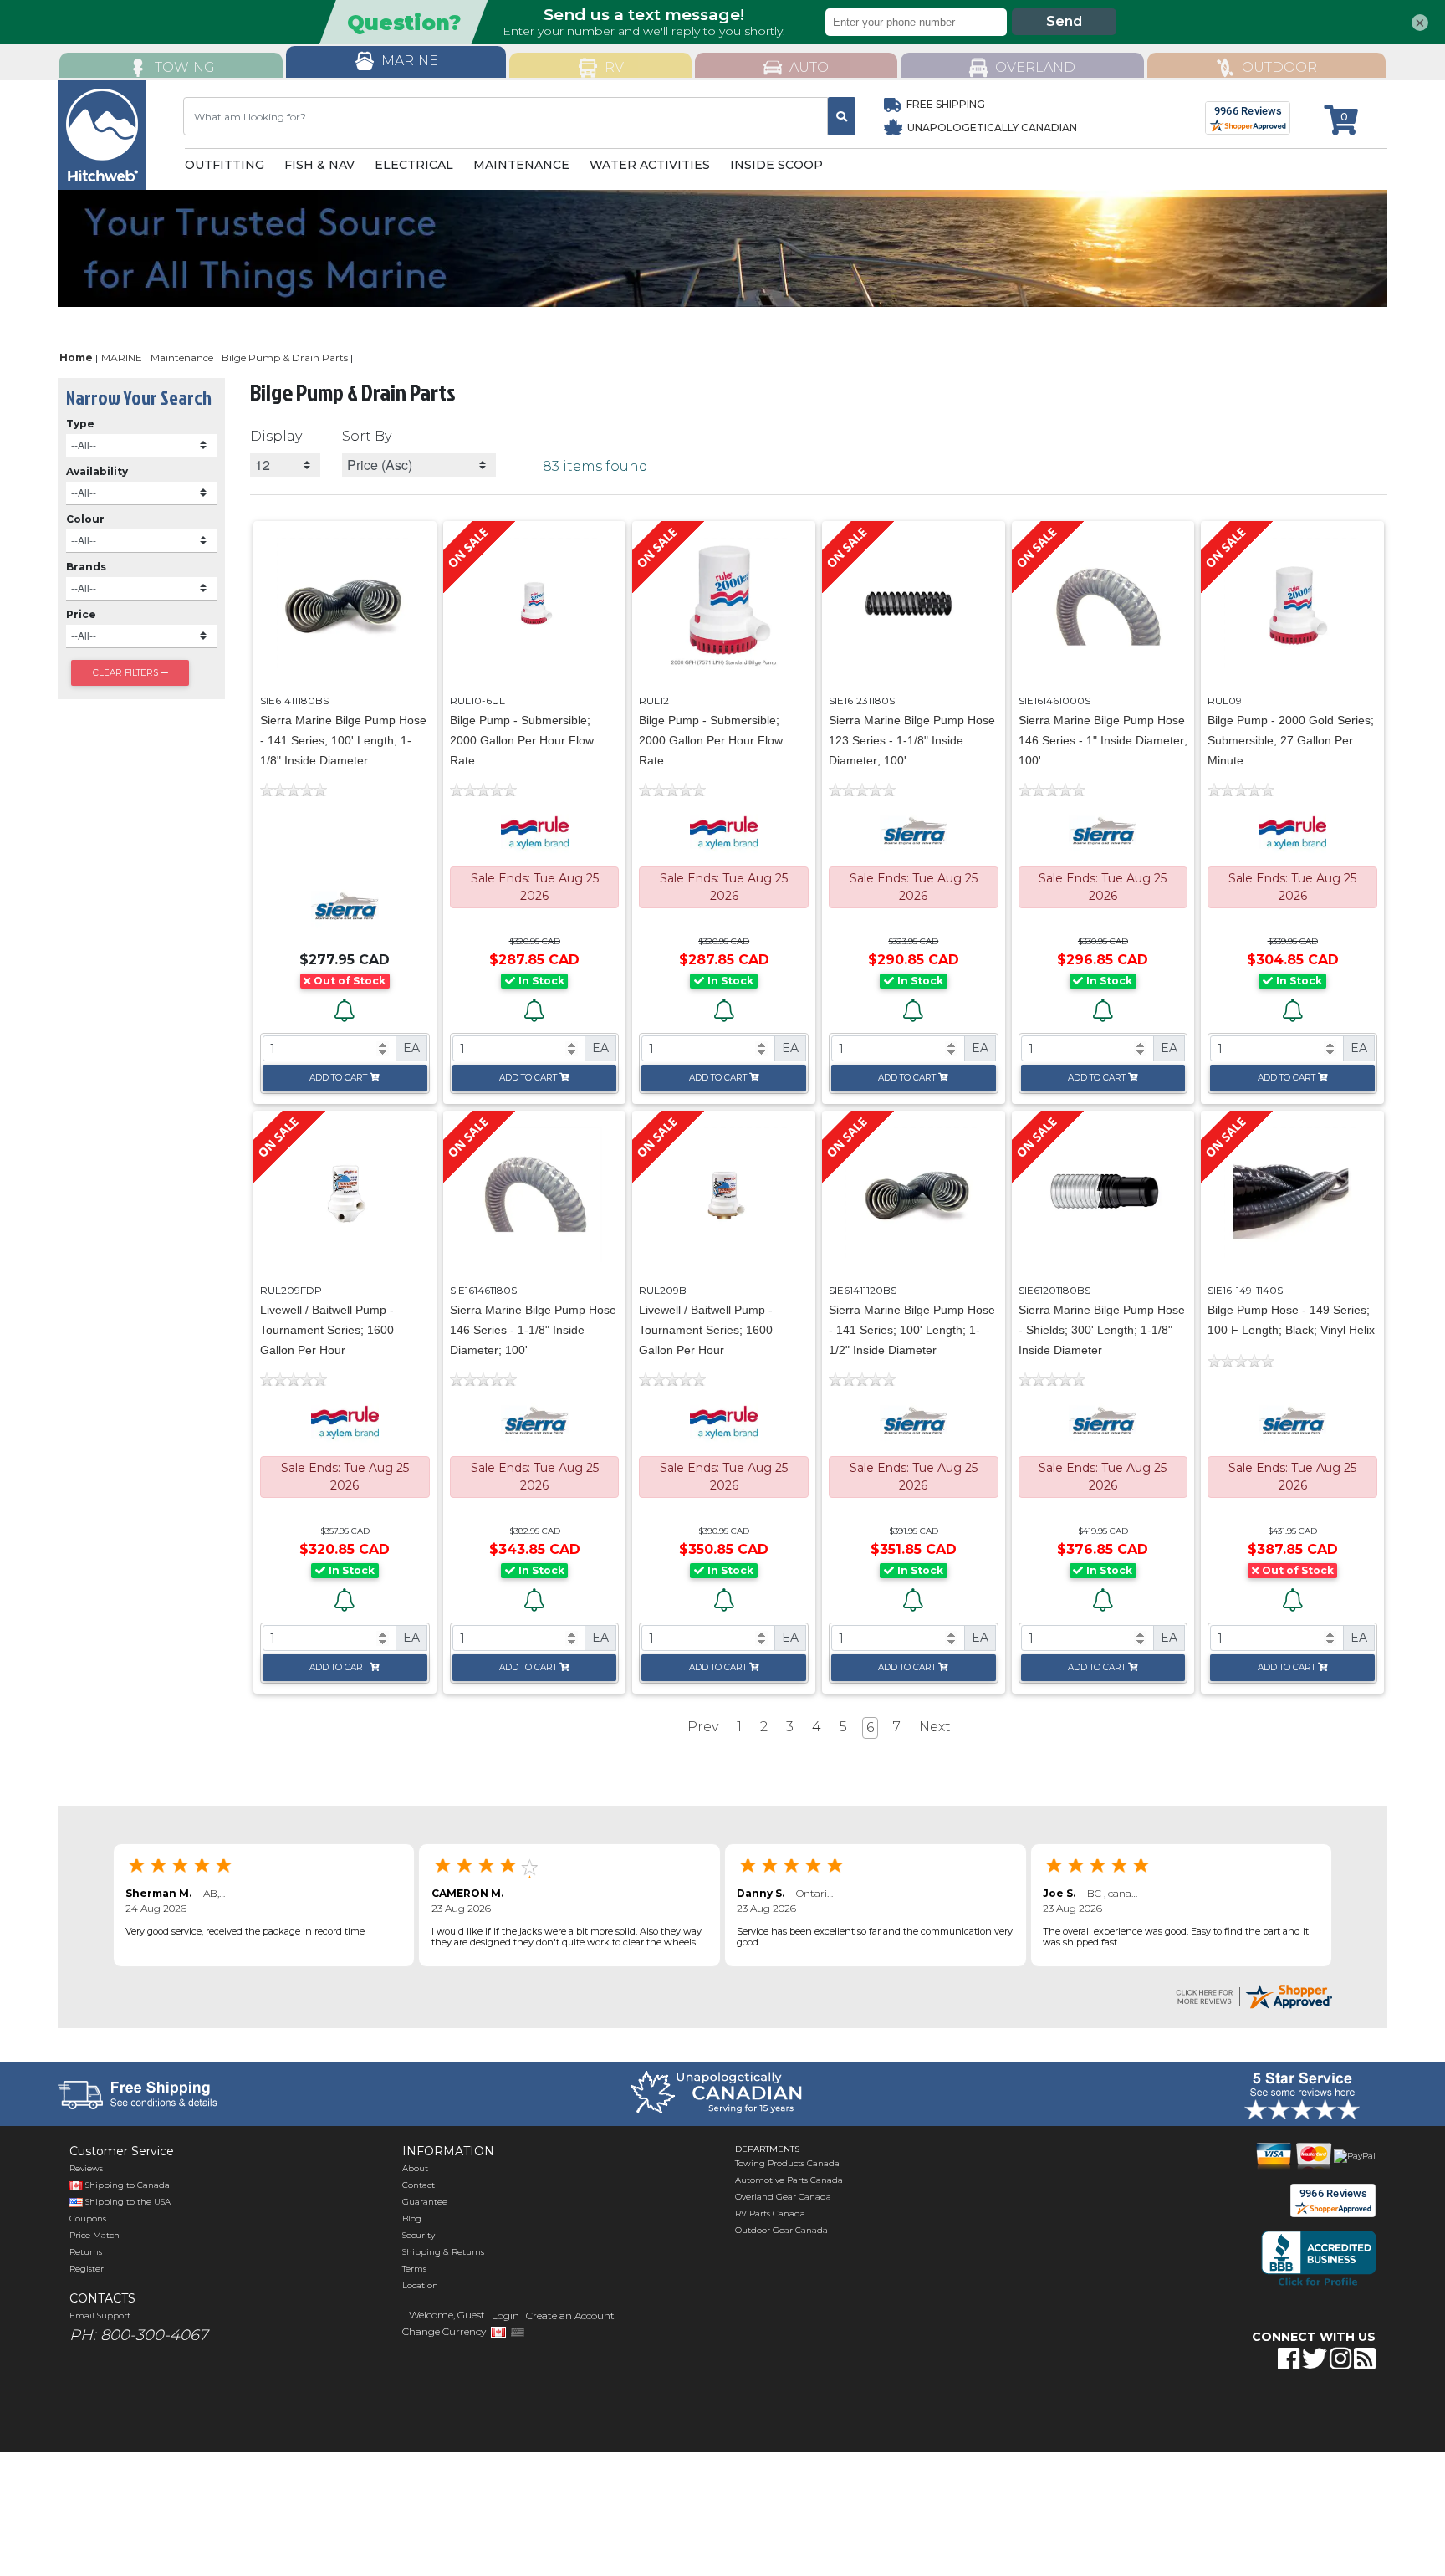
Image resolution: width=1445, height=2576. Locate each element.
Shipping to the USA (127, 2202)
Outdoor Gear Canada (781, 2230)
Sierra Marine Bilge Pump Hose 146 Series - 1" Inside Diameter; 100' (1103, 740)
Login (505, 2315)
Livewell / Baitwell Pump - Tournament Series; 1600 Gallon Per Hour (327, 1330)
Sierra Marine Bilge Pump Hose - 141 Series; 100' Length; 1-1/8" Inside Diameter (343, 740)
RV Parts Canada (770, 2213)
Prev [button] (703, 1727)
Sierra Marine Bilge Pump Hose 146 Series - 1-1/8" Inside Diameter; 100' (533, 1330)
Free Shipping (946, 104)
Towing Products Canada (787, 2163)
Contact (419, 2185)
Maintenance (182, 358)
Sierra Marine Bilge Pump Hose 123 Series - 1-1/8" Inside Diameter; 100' (912, 740)
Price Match (94, 2235)
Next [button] (935, 1727)
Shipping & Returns (443, 2252)
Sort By (367, 436)
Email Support (100, 2315)
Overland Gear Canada (783, 2197)
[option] (722, 248)
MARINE (122, 358)
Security (419, 2235)
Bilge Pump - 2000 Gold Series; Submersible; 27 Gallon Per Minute (1291, 740)
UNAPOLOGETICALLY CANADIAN (991, 128)
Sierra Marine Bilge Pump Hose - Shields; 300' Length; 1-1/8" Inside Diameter (1102, 1330)
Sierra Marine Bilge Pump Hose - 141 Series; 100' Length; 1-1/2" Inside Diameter (912, 1330)
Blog (412, 2218)
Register (87, 2269)
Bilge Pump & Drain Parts (285, 358)
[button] (1222, 2411)
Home (76, 358)
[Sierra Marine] (345, 907)
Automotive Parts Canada (789, 2180)
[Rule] (535, 832)
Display (276, 436)
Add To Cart (338, 1078)
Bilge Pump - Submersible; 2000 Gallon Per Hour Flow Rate (522, 740)
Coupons (88, 2218)
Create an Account (570, 2315)
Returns (86, 2252)
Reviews (86, 2168)
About (415, 2168)
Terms (414, 2269)
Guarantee (425, 2202)
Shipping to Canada (128, 2185)
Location (420, 2285)
